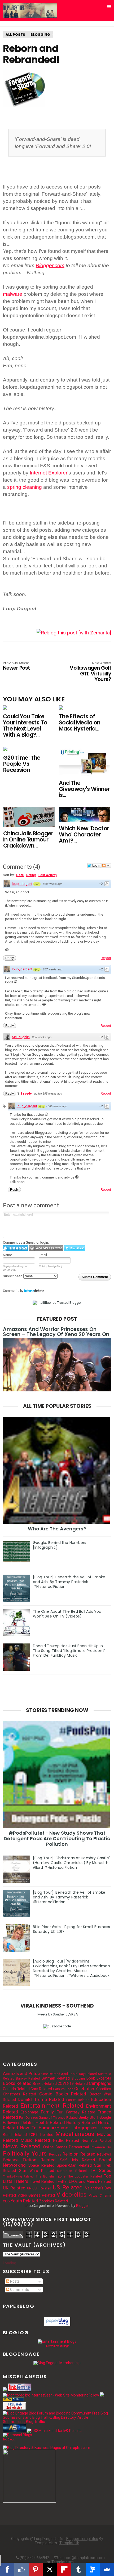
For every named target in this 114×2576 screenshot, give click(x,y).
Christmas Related (20, 2094)
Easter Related (78, 2100)
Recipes (55, 2154)
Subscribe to (13, 1276)
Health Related (50, 2122)
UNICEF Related (39, 2188)
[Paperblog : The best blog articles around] (57, 2324)
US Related (68, 2187)
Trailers (21, 2181)
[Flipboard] (64, 2569)
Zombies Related (54, 2201)
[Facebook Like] (21, 2569)
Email (43, 1255)
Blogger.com (50, 265)
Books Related (17, 2083)
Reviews (104, 2154)
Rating (31, 875)
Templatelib (69, 2543)
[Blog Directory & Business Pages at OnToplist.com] (47, 2448)
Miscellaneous (75, 2134)
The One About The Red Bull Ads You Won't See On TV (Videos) (67, 1614)
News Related (22, 2146)
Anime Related (49, 2074)
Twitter (62, 2181)
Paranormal (79, 2147)
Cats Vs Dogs (63, 2089)
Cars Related (41, 2089)
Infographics (85, 2128)
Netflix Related (66, 2140)
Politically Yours (25, 2153)
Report (106, 958)
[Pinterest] (36, 2569)
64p (37, 884)
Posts (14, 2281)
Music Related (35, 2140)
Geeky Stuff (89, 2117)
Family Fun (52, 2112)
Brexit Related (45, 2084)
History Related (82, 2122)
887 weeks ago (53, 969)
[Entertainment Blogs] (57, 2341)
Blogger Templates (82, 2539)
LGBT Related (41, 2135)
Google (105, 2117)
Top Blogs (9, 2440)
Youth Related (24, 2201)
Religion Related (79, 2154)
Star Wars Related (37, 2171)
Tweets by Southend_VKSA (57, 2014)
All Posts (15, 35)
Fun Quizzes (28, 2118)
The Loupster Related (85, 2176)
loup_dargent (22, 884)
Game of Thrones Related (58, 2118)
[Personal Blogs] (17, 2435)
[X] (50, 2569)
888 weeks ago (53, 884)
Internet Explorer (49, 473)
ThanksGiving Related (18, 2177)
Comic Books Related (63, 2094)
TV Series (100, 2170)
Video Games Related (36, 2195)
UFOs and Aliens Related (90, 2181)
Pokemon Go (101, 2147)
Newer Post (16, 666)
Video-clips (71, 2194)
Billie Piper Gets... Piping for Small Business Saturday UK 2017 (72, 1929)
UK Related (14, 2188)
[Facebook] (7, 2569)
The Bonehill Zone (51, 2176)
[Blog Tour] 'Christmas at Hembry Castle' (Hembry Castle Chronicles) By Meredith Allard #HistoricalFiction (71, 1863)
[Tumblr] (78, 2569)
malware (13, 294)
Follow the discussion (106, 866)
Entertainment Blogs (57, 2346)
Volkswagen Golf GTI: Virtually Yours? (90, 672)
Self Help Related (78, 2160)
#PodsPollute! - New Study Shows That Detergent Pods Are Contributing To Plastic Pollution (57, 1838)
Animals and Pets (20, 2073)
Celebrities (85, 2089)
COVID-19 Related (73, 2084)
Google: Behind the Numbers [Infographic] (60, 1545)
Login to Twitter (74, 1248)
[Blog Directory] (14, 2400)
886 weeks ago (42, 1037)
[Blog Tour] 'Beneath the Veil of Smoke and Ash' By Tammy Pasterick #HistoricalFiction (69, 1582)
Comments (19, 2290)
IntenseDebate (34, 1291)
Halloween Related (19, 2123)
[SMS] (93, 2569)
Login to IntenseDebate (16, 1248)
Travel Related (42, 2181)
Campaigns (100, 2083)
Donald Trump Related (41, 2099)
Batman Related (56, 2078)
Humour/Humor (54, 2128)
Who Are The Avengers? (57, 1529)
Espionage (29, 2112)
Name (7, 1255)
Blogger (82, 2206)
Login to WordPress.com (46, 1248)
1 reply (27, 1093)
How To (28, 2128)
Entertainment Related (52, 2105)
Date (20, 875)
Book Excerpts (99, 2078)
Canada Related (16, 2089)
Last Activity (48, 875)
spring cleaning (25, 487)
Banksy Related (28, 2078)
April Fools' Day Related (79, 2074)
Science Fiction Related (29, 2160)
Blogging (40, 35)
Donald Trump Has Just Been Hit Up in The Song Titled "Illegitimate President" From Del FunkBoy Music (69, 1651)
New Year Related (97, 2141)
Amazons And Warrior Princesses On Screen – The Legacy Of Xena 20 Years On (56, 1332)
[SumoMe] (107, 2569)
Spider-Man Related (74, 2165)
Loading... (11, 2263)
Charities (104, 2089)
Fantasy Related (81, 2112)
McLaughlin (21, 1037)
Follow (94, 2395)
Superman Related (72, 2171)
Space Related (41, 2165)
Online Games (55, 2147)
